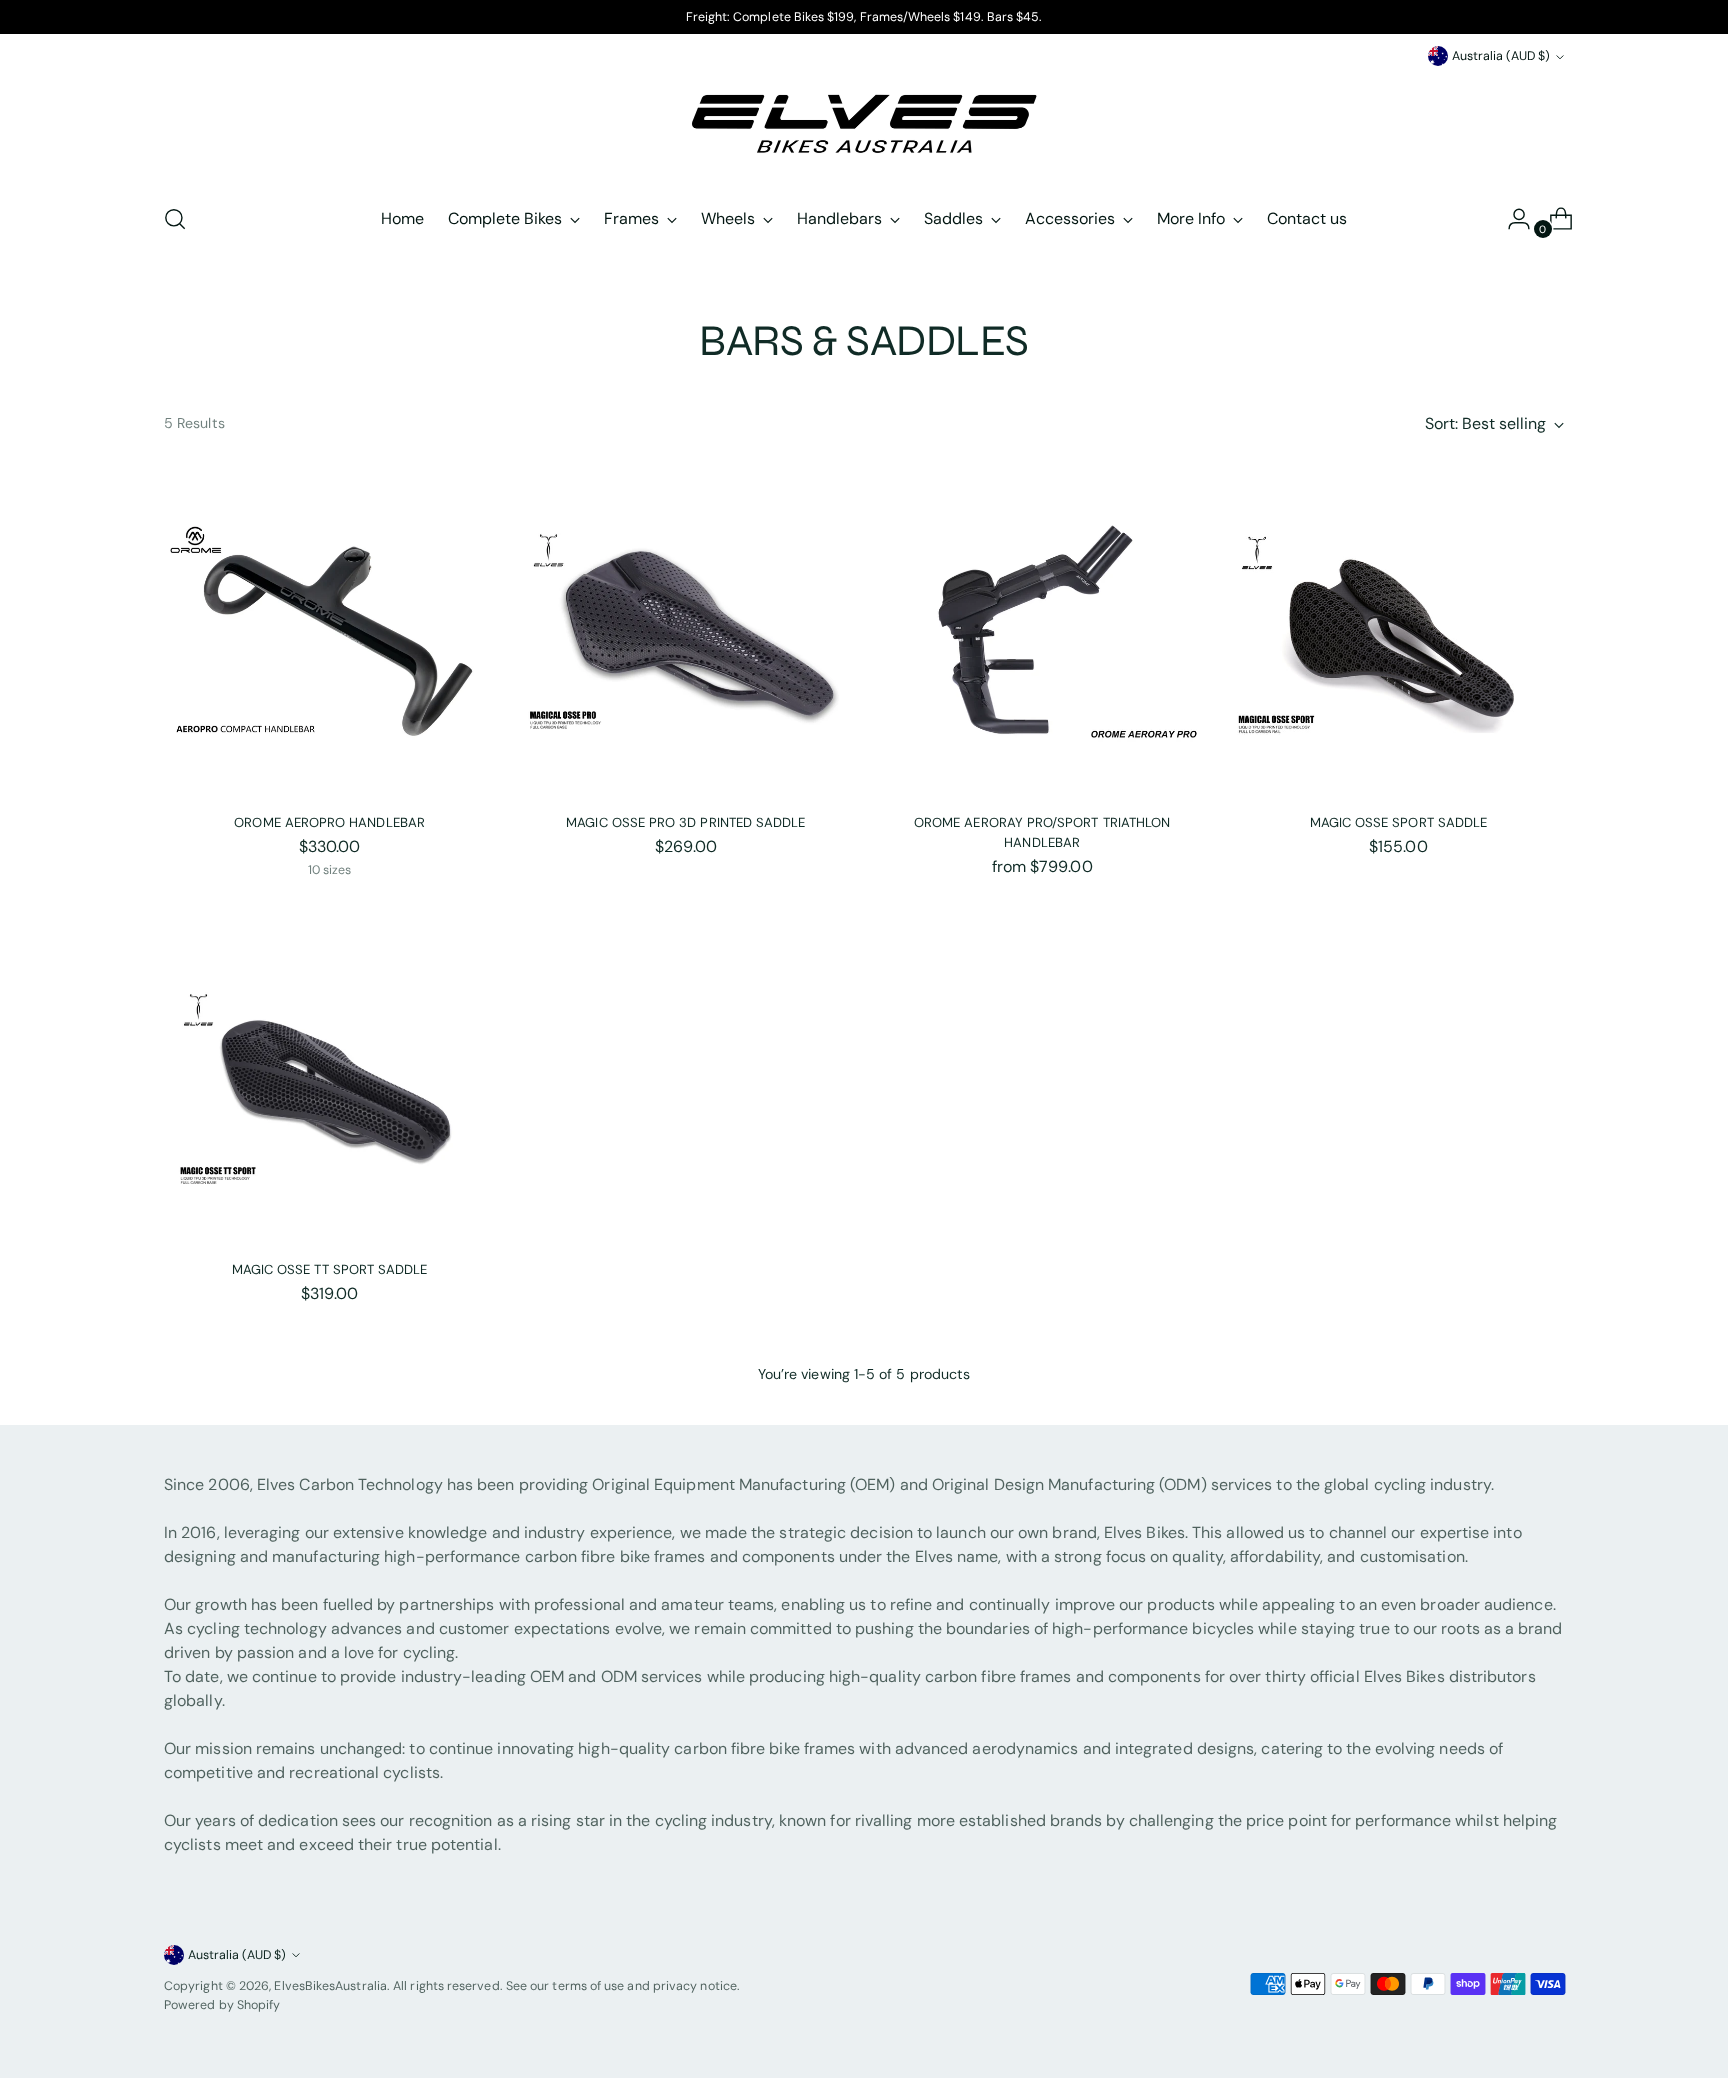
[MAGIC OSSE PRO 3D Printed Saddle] (685, 631)
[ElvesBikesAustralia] (864, 127)
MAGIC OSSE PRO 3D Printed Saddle (685, 822)
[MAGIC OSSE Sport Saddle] (1398, 631)
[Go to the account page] (1511, 219)
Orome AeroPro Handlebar (329, 822)
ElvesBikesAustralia (330, 1986)
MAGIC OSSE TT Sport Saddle (330, 1269)
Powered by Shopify (222, 2005)
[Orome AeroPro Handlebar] (329, 631)
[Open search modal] (175, 219)
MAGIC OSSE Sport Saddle (1399, 822)
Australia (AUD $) (1501, 56)
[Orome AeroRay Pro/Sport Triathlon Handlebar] (1041, 631)
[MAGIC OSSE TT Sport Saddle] (329, 1078)
